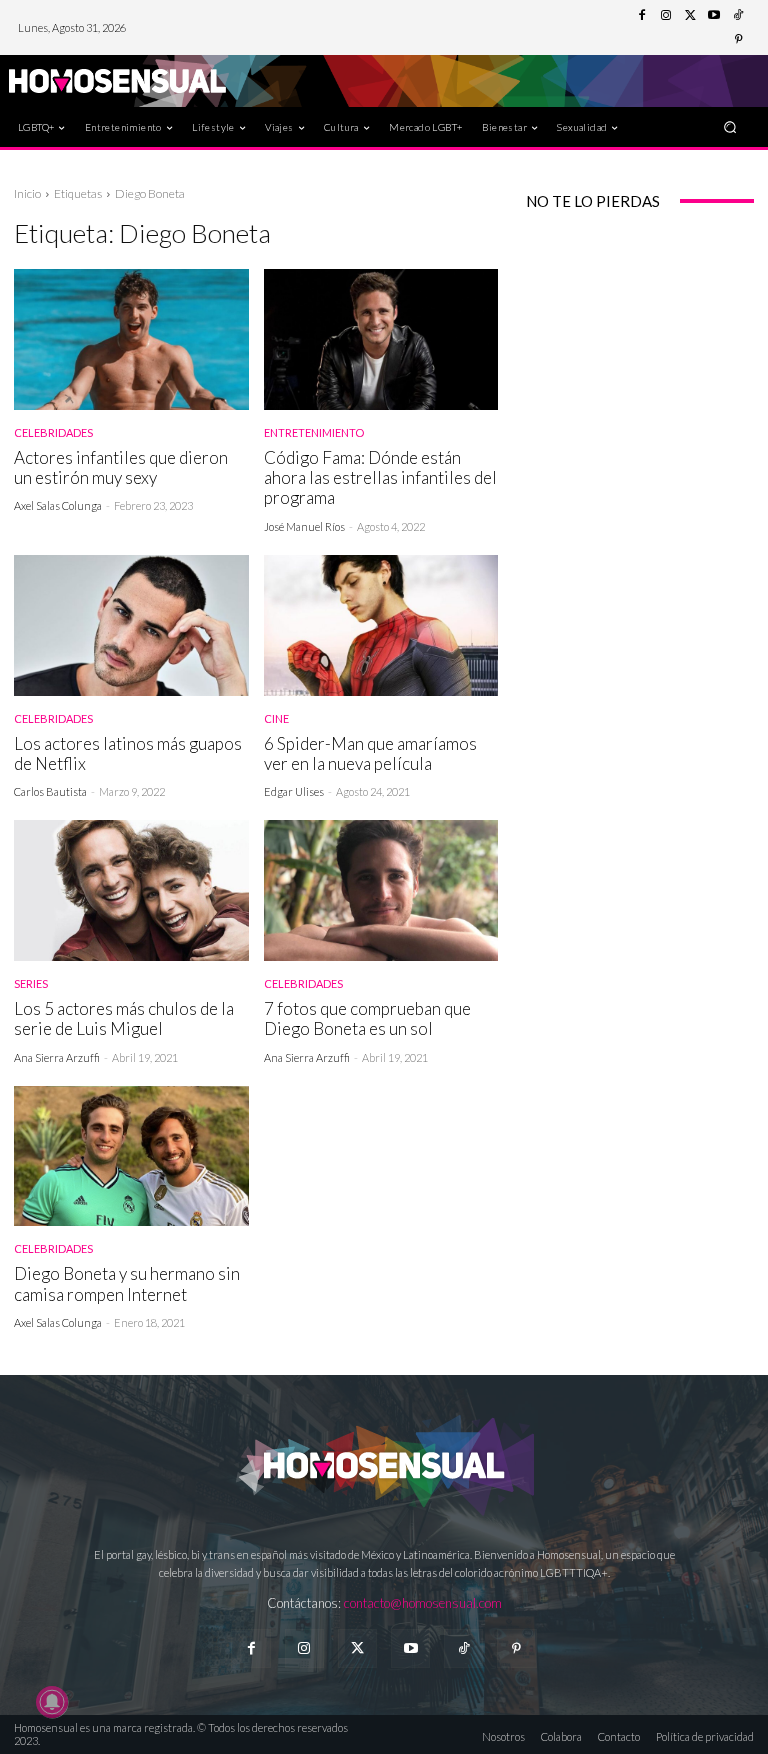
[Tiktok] (463, 1648)
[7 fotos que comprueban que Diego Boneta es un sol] (381, 890)
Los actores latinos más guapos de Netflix (128, 753)
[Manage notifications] (52, 1702)
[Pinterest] (738, 40)
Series (31, 983)
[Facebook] (642, 16)
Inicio (27, 193)
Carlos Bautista (50, 791)
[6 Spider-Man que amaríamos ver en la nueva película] (381, 625)
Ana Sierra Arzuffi (57, 1057)
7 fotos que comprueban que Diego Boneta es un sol (367, 1018)
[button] (730, 126)
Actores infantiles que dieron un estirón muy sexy (121, 467)
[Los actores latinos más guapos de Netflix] (131, 625)
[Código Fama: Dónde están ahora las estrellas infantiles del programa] (381, 339)
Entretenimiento (314, 432)
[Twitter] (690, 16)
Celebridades (53, 432)
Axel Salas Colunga (58, 505)
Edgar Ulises (294, 791)
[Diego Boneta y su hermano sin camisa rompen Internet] (131, 1156)
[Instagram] (666, 16)
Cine (276, 718)
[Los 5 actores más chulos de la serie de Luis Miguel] (131, 890)
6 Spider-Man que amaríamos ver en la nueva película (370, 753)
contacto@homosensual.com (423, 1603)
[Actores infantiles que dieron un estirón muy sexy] (131, 339)
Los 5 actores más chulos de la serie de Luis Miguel (124, 1018)
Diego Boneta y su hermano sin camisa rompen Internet (127, 1283)
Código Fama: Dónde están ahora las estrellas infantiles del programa (380, 478)
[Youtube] (714, 16)
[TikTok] (738, 16)
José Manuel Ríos (304, 526)
